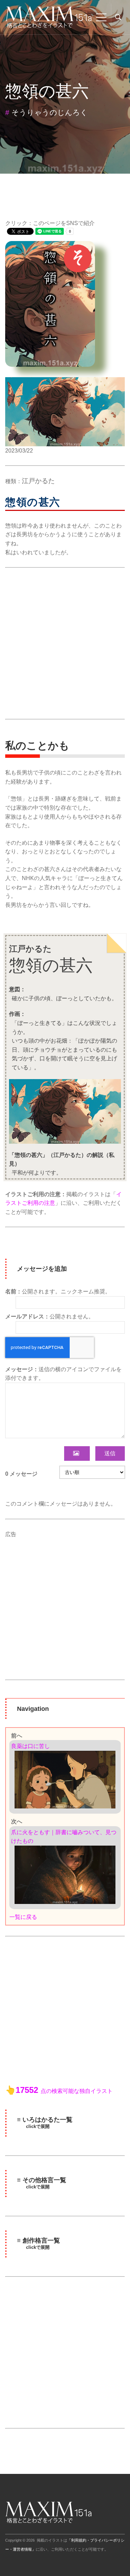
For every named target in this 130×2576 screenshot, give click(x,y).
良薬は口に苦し (31, 1746)
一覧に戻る (23, 1917)
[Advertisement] (65, 643)
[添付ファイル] (77, 1453)
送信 (110, 1453)
